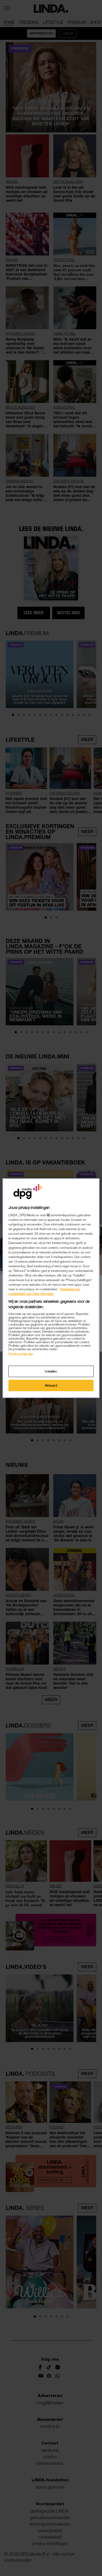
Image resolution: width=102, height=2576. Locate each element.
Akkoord (51, 1385)
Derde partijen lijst (21, 1354)
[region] (51, 1288)
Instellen (51, 1371)
